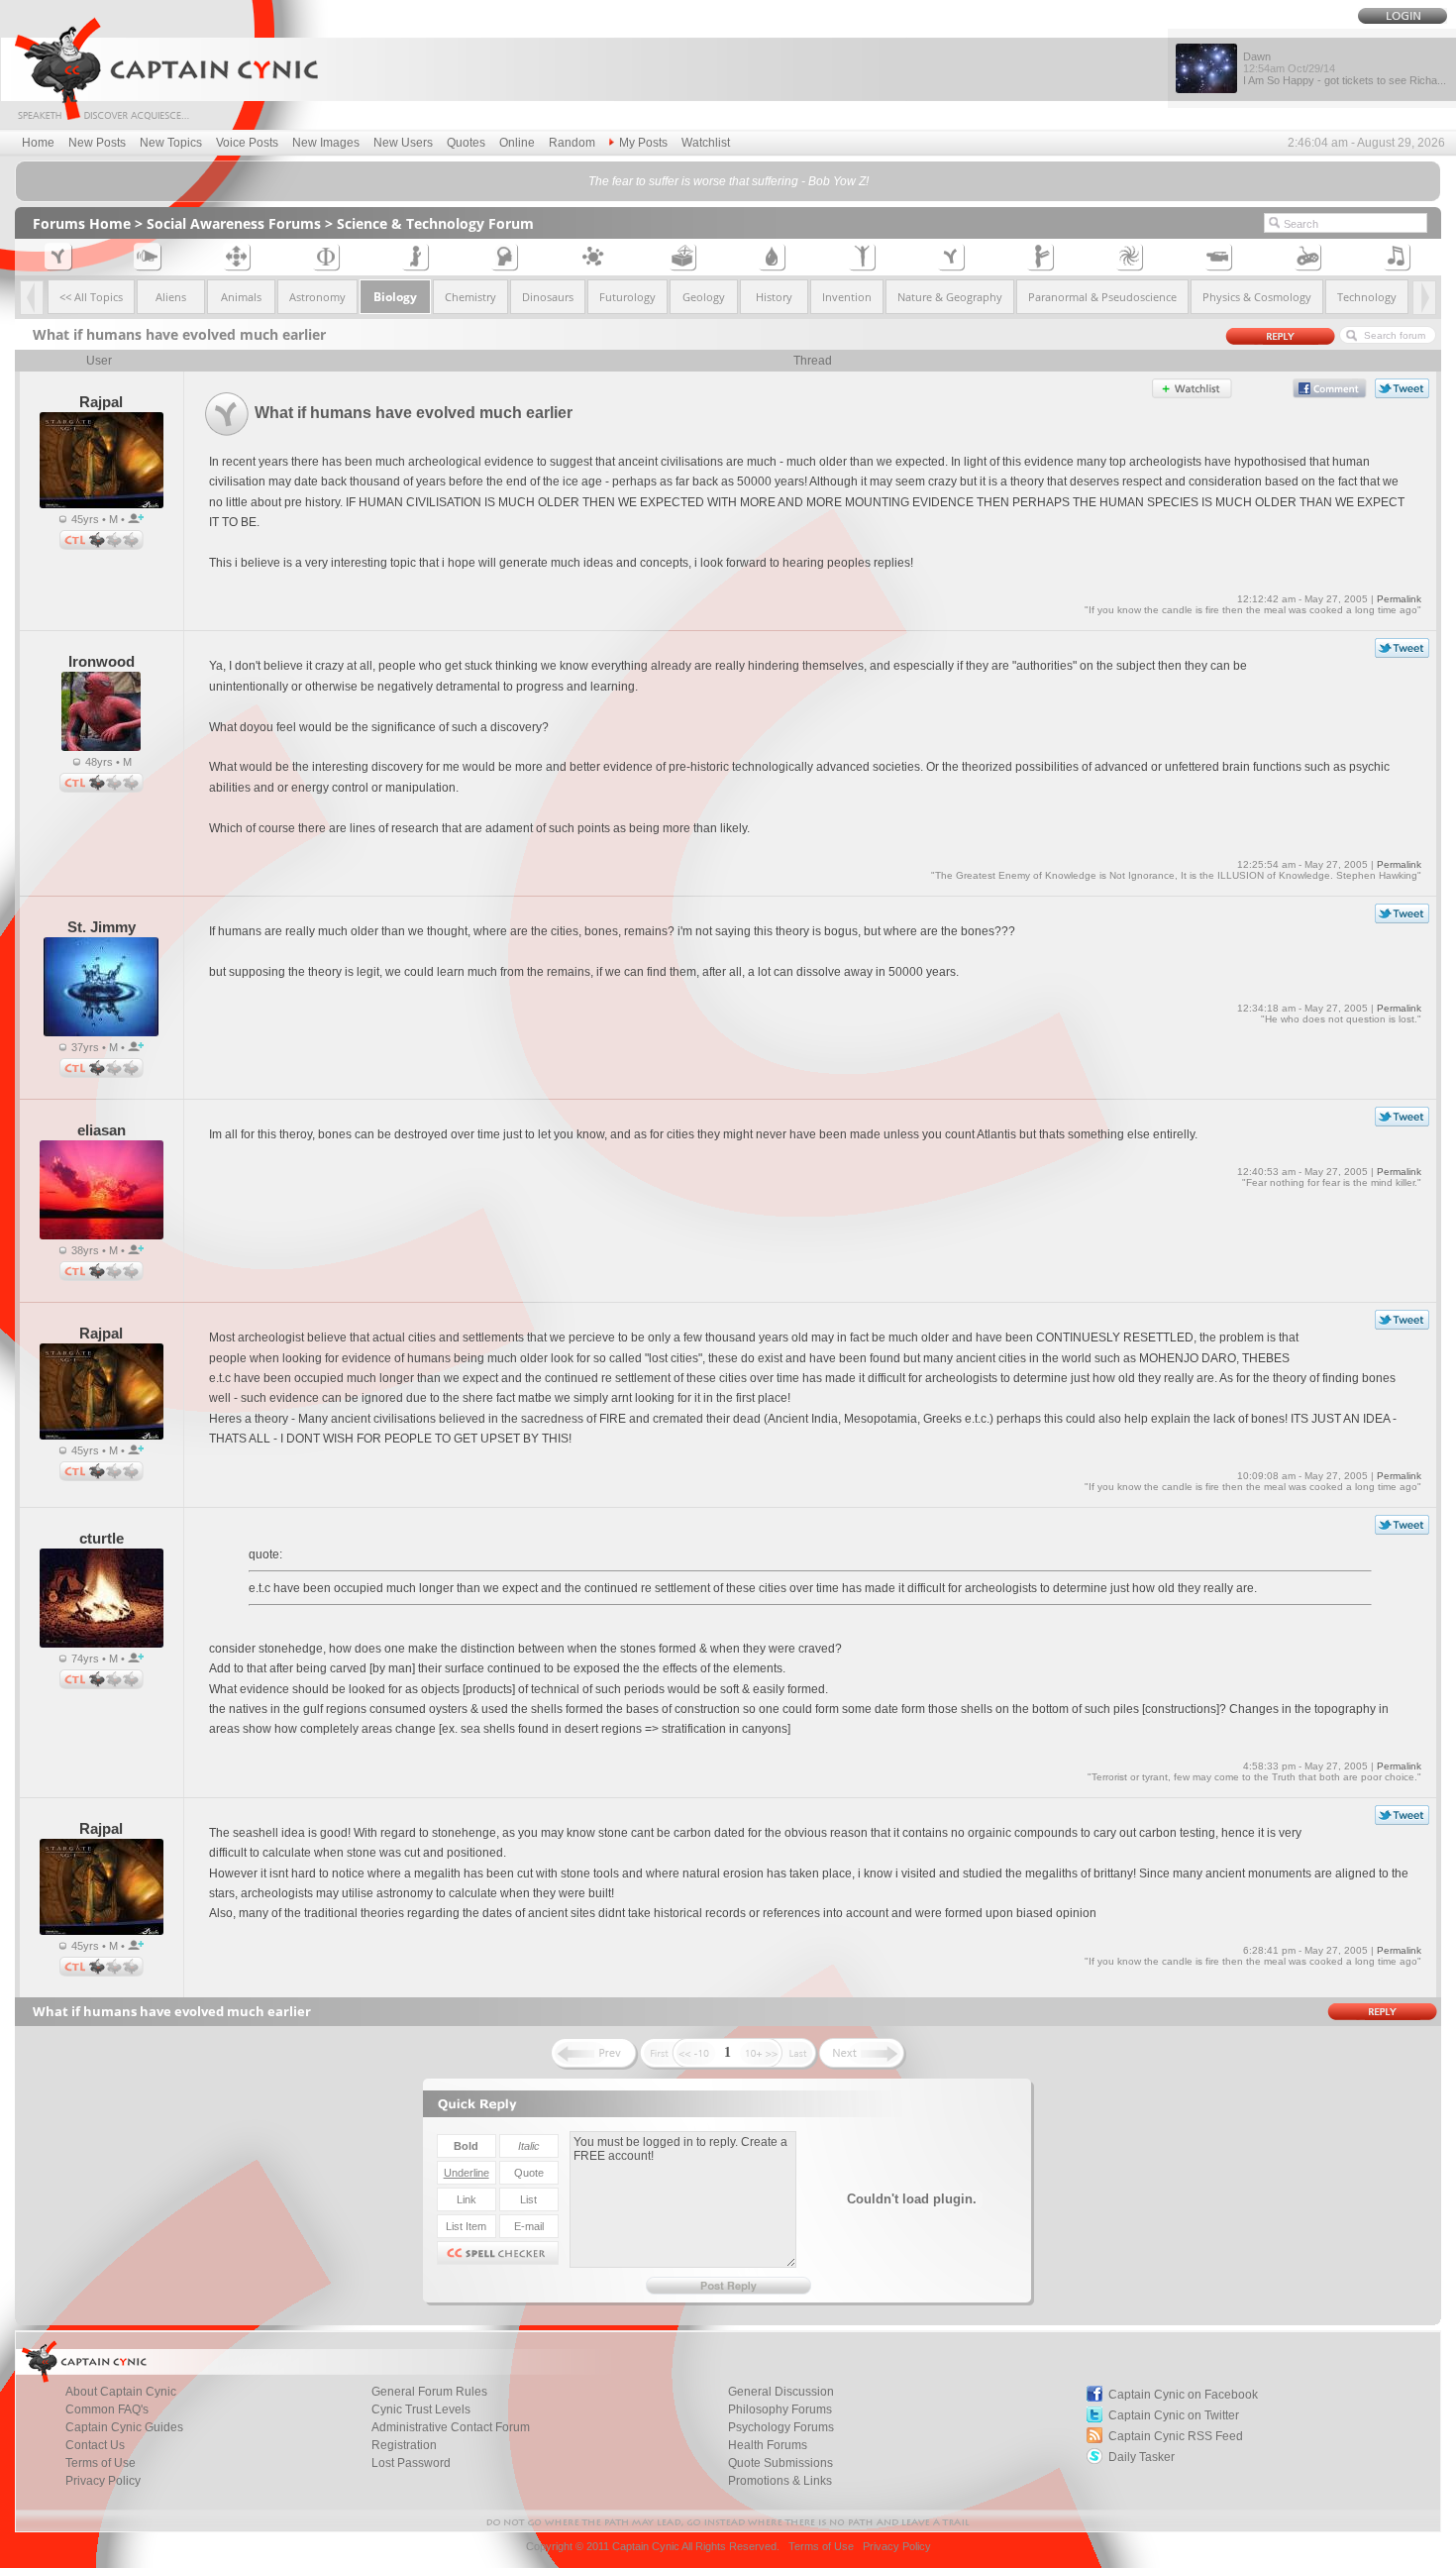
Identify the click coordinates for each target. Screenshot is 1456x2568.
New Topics (171, 143)
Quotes (466, 143)
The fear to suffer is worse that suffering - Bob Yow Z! (728, 181)
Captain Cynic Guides (124, 2427)
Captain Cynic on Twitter (1174, 2415)
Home (38, 143)
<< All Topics (91, 297)
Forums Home (82, 223)
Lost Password (411, 2463)
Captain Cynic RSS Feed (1176, 2436)
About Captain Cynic (121, 2392)
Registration (404, 2445)
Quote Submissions (780, 2463)
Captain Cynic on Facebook (1183, 2395)
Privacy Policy (103, 2481)
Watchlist (706, 143)
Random (572, 143)
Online (517, 143)
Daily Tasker (1142, 2457)
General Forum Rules (429, 2392)
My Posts (643, 143)
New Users (403, 143)
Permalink (1399, 599)
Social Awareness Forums (234, 223)
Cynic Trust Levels (421, 2409)
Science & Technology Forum (435, 223)
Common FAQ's (107, 2409)
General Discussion (781, 2392)
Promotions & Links (780, 2481)
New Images (326, 143)
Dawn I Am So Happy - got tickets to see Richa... (1345, 68)
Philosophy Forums (780, 2409)
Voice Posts (247, 143)
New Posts (97, 143)
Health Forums (768, 2445)
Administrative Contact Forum (451, 2427)
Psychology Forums (781, 2427)
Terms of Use (101, 2463)
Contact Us (95, 2445)
